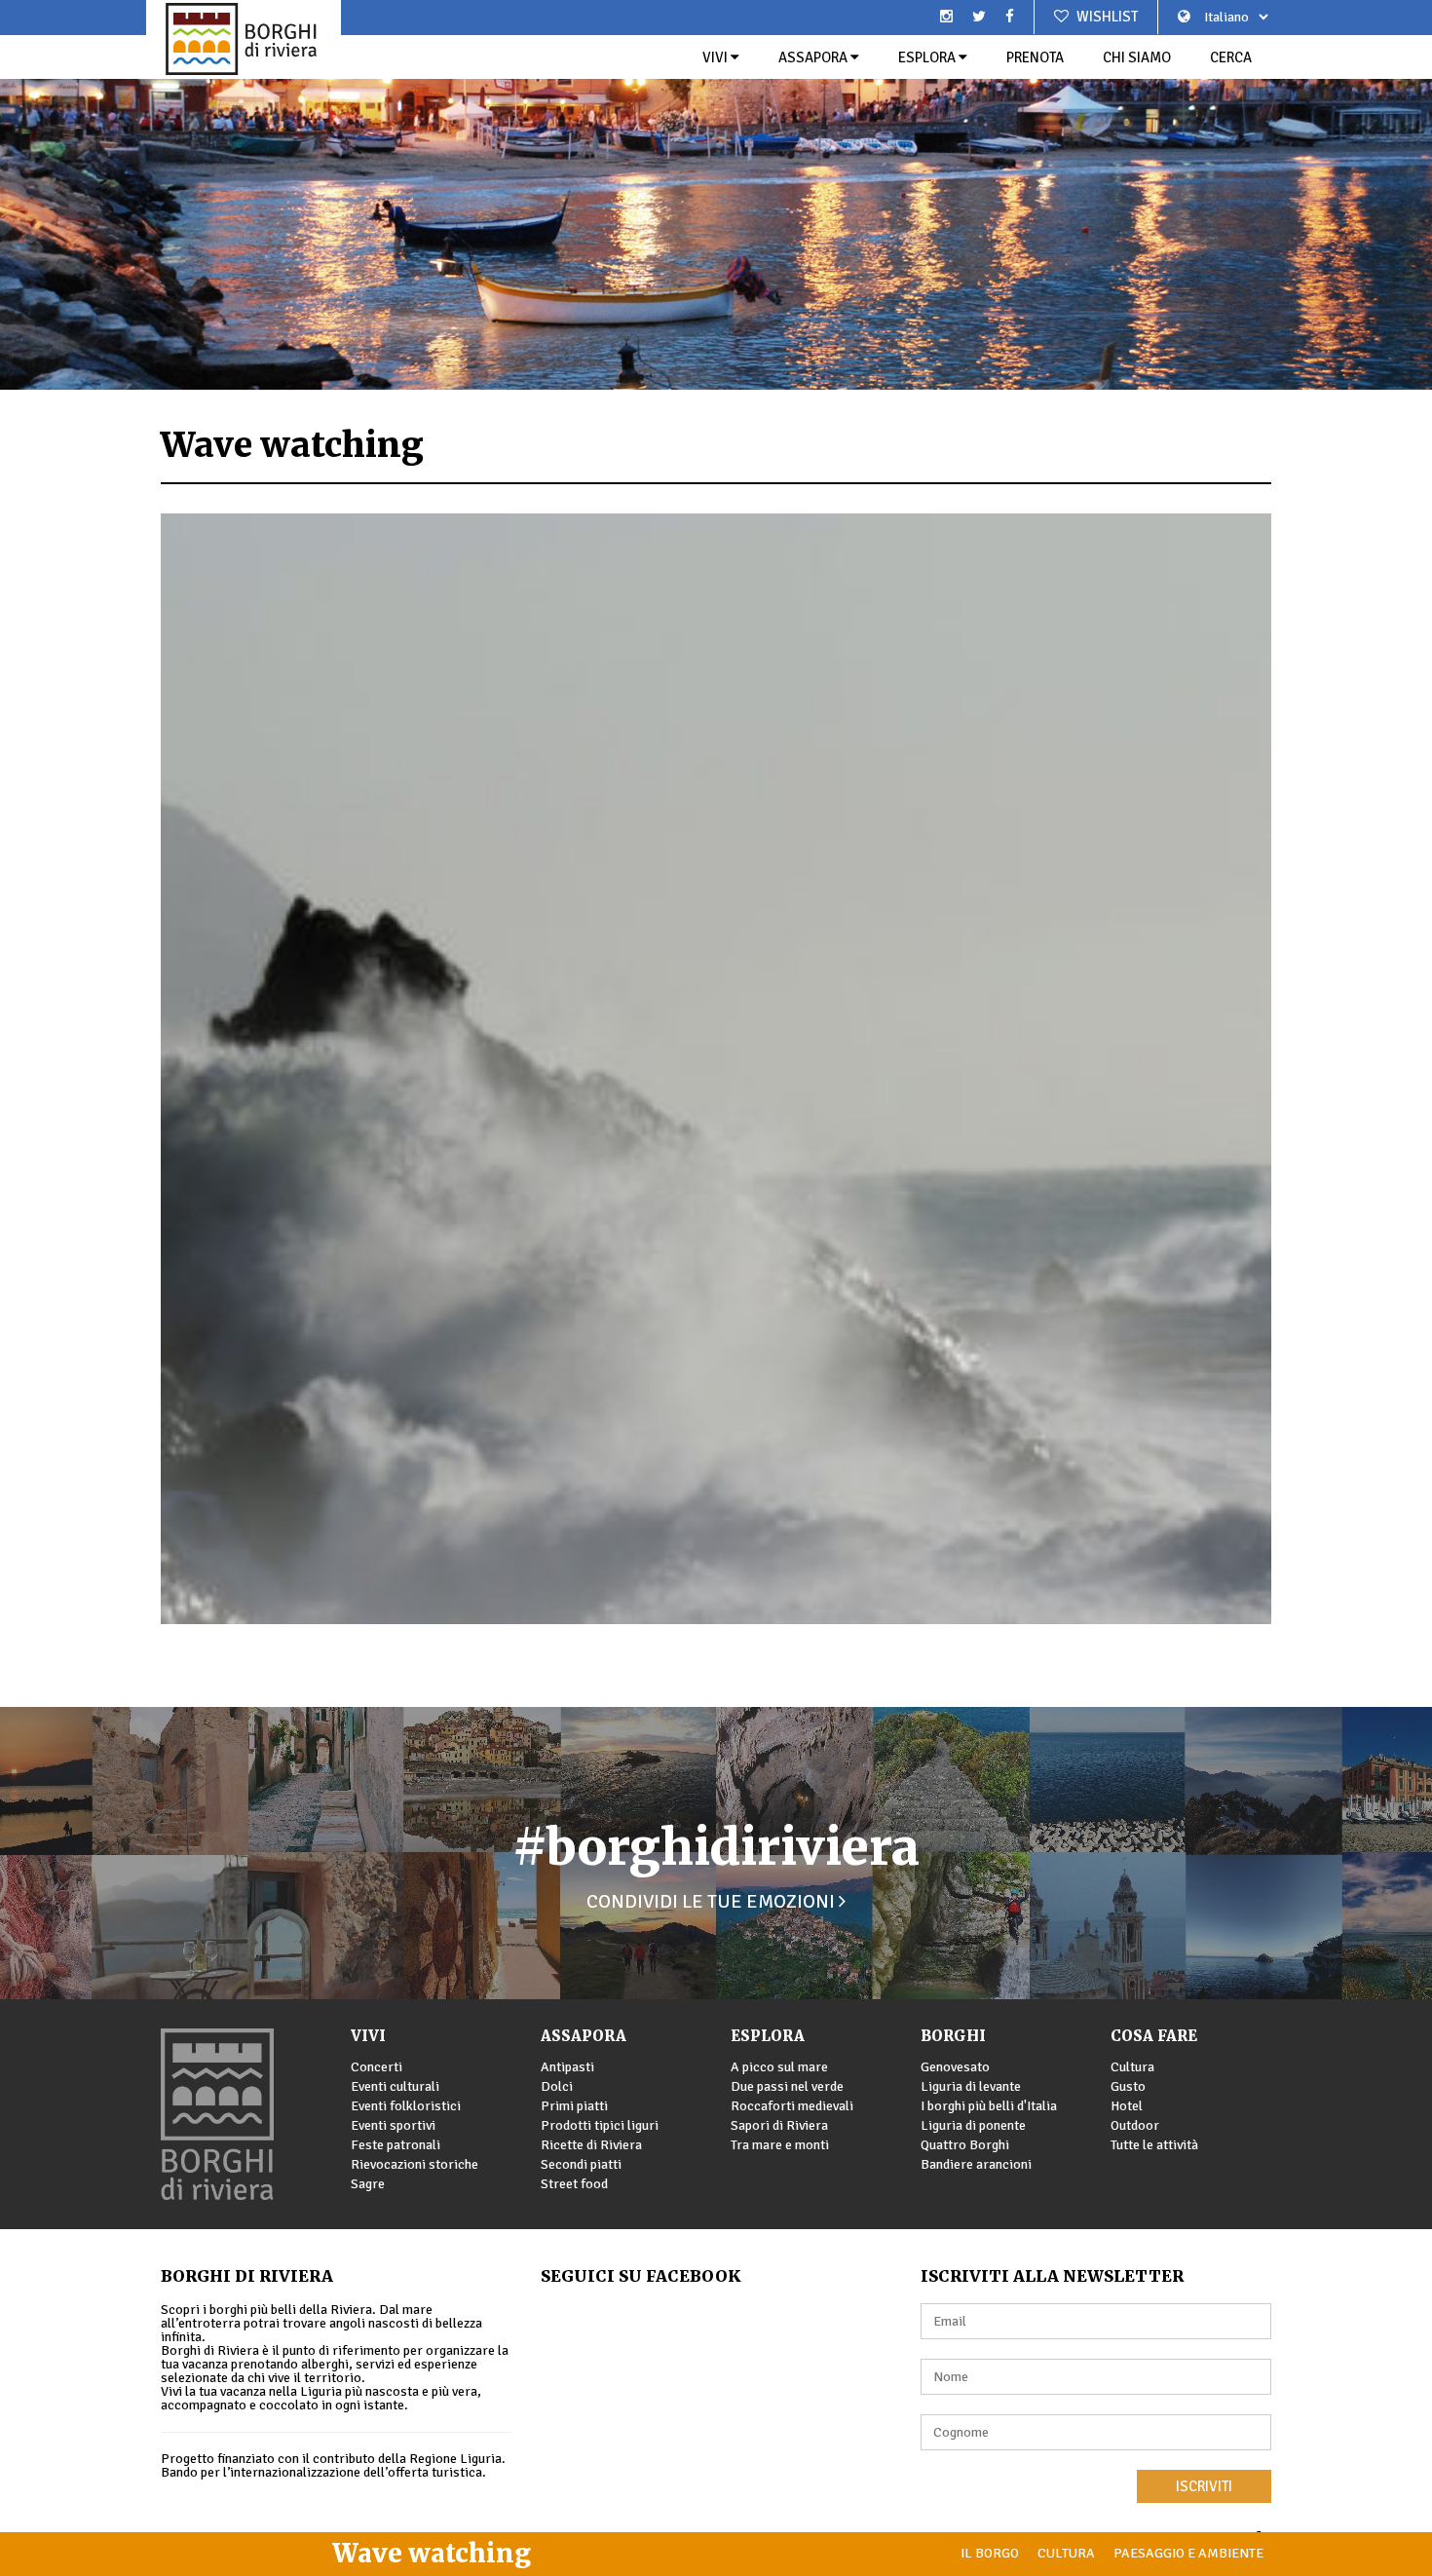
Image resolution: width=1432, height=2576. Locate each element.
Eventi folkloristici (406, 2106)
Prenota (1035, 57)
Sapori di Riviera (779, 2125)
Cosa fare (1154, 2036)
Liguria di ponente (973, 2125)
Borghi (953, 2036)
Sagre (368, 2184)
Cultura (1132, 2067)
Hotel (1127, 2106)
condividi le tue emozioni (713, 1901)
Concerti (377, 2067)
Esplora (928, 57)
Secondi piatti (581, 2164)
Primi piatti (574, 2106)
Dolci (557, 2086)
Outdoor (1135, 2125)
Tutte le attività (1154, 2145)
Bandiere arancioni (976, 2164)
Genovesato (955, 2067)
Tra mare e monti (780, 2145)
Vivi (716, 57)
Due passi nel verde (787, 2086)
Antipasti (567, 2067)
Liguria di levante (971, 2086)
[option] (716, 195)
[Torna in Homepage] (244, 39)
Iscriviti (1204, 2486)
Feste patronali (396, 2145)
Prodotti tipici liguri (600, 2125)
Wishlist (1106, 17)
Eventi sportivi (393, 2125)
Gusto (1128, 2086)
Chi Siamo (1137, 57)
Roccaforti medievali (792, 2106)
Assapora (814, 57)
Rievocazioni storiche (415, 2164)
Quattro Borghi (965, 2145)
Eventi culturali (395, 2086)
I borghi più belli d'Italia (989, 2106)
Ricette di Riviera (591, 2145)
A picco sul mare (779, 2067)
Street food (574, 2184)
